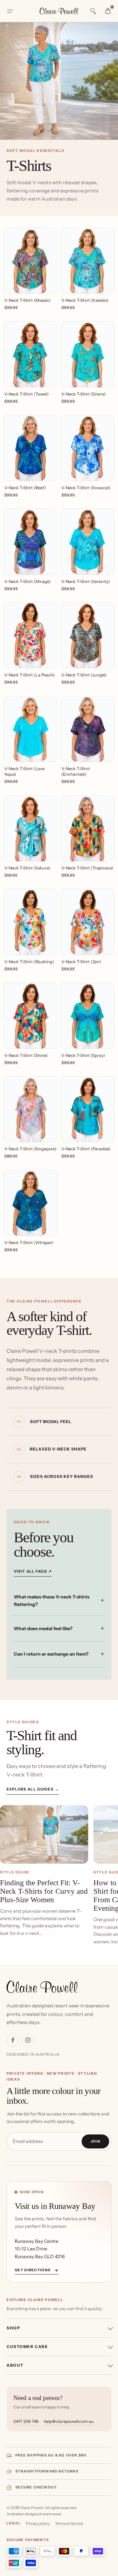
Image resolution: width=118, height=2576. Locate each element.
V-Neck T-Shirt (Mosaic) (27, 300)
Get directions (33, 2270)
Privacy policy (38, 2523)
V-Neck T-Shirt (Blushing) (29, 962)
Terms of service (69, 2523)
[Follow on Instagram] (28, 2040)
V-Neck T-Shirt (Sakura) (27, 868)
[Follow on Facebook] (13, 2040)
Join (96, 2141)
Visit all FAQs (33, 1571)
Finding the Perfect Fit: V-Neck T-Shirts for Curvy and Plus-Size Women (44, 1891)
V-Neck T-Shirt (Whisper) (29, 1243)
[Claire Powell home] (42, 1987)
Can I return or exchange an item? (59, 1654)
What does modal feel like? (59, 1628)
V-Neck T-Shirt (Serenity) (86, 582)
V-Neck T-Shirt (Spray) (83, 1055)
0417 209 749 (26, 2421)
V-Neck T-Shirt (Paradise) (86, 1149)
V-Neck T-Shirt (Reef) (25, 488)
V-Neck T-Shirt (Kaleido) (85, 300)
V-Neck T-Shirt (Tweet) (26, 394)
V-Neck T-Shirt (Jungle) (84, 675)
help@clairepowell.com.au (69, 2421)
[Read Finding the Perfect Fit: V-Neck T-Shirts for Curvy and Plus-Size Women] (44, 1834)
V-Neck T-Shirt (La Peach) (29, 675)
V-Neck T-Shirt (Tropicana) (87, 868)
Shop (13, 2328)
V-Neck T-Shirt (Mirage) (27, 582)
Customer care (27, 2347)
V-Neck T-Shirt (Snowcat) (86, 488)
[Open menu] (10, 11)
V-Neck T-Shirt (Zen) (81, 962)
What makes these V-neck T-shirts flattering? (59, 1601)
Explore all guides (33, 1789)
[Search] (93, 11)
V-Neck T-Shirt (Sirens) (83, 394)
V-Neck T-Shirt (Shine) (26, 1055)
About (15, 2365)
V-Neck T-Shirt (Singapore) (30, 1149)
